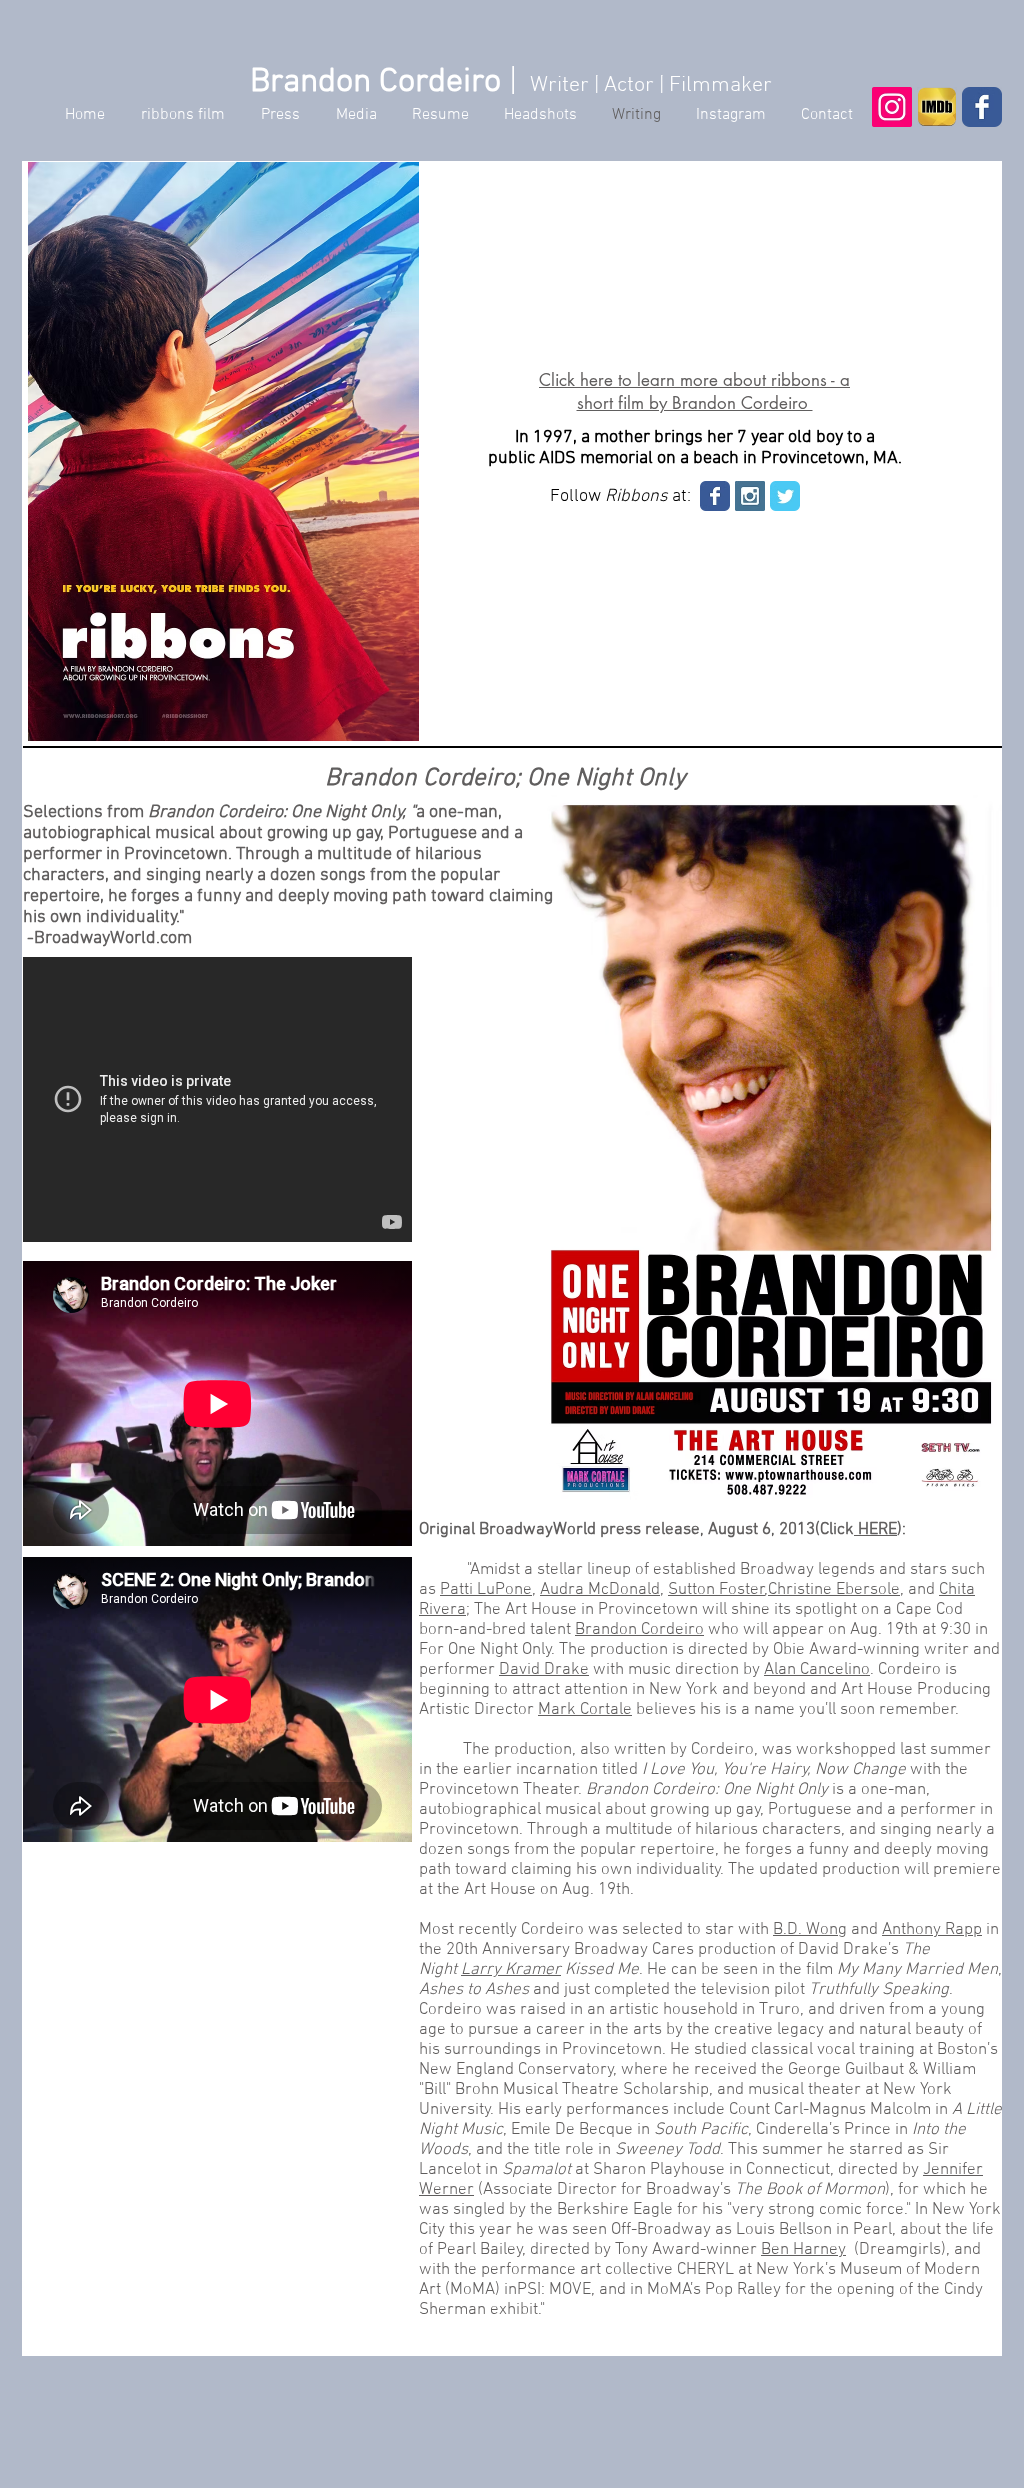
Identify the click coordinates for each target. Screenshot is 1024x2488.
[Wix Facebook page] (982, 107)
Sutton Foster (716, 1590)
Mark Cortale (585, 1710)
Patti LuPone (486, 1590)
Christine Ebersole (834, 1590)
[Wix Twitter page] (785, 496)
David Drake (544, 1670)
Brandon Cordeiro (639, 1630)
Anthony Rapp (932, 1930)
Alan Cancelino (817, 1670)
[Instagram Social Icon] (892, 107)
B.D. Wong (810, 1930)
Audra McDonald (600, 1590)
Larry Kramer (511, 1970)
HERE (875, 1530)
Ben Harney (803, 2250)
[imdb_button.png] (937, 107)
